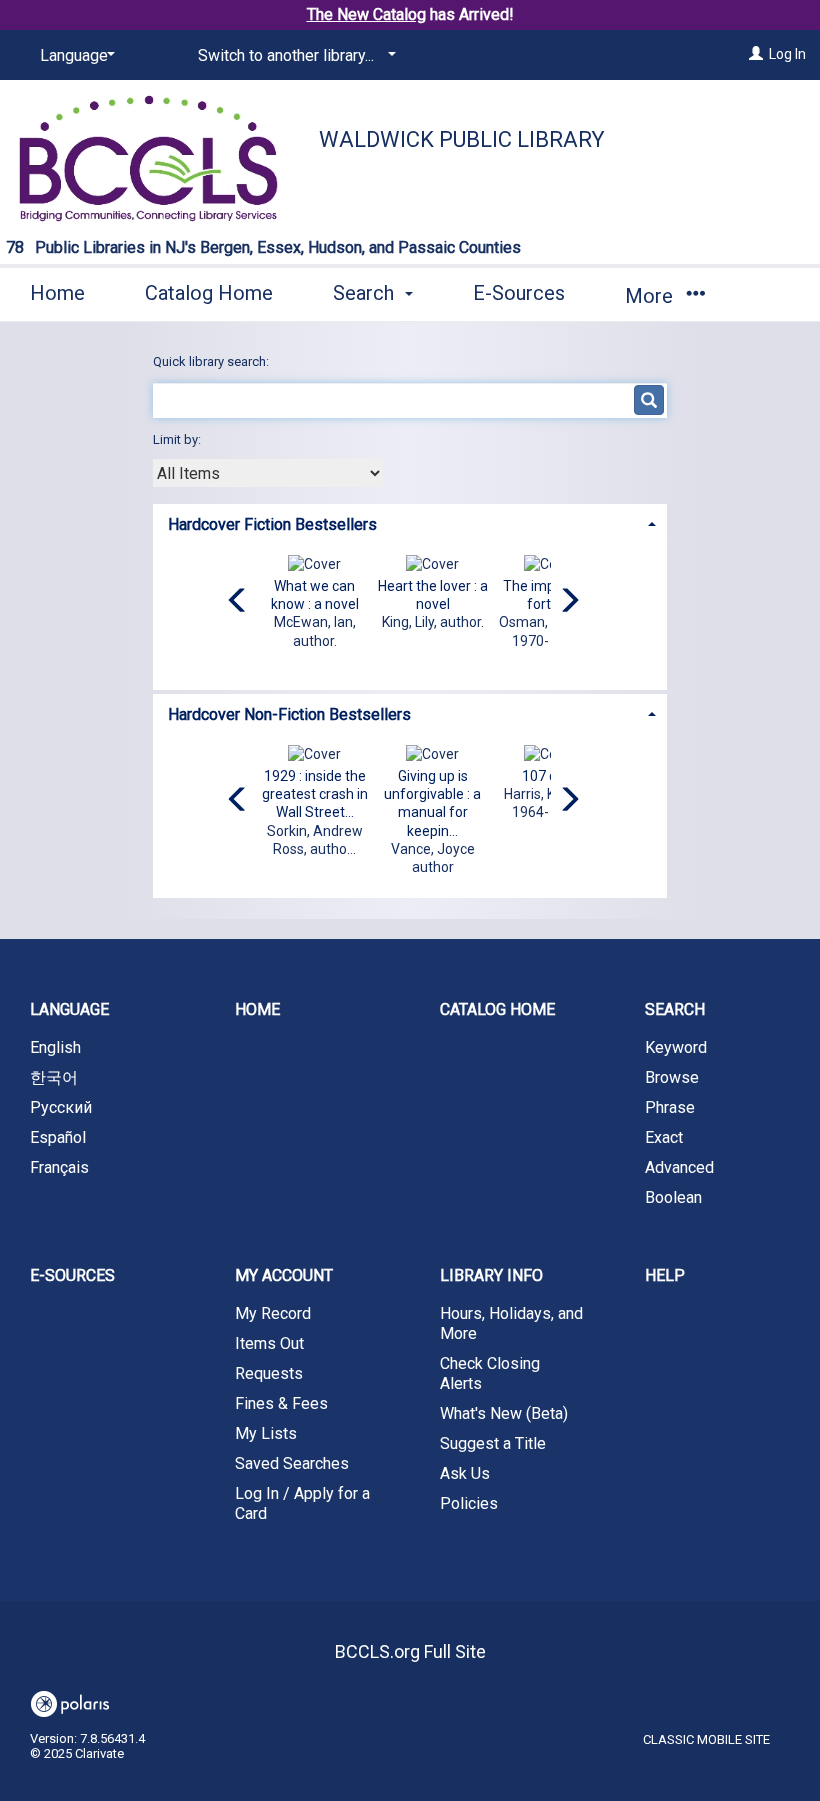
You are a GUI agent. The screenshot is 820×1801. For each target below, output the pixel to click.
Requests (269, 1373)
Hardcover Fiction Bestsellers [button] (272, 524)
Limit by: (178, 439)
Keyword (676, 1047)
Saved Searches (292, 1463)
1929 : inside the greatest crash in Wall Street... (315, 794)
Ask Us (465, 1473)
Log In (787, 54)
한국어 (54, 1077)
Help (665, 1275)
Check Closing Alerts (490, 1373)
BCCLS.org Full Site (410, 1651)
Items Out (269, 1343)
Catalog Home (209, 293)
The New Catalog (366, 14)
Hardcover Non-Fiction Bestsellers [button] (289, 714)
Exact (664, 1137)
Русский (61, 1107)
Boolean (673, 1197)
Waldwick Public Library (462, 139)
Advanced (679, 1167)
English (55, 1047)
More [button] (651, 296)
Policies (469, 1503)
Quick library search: (212, 361)
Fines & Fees (281, 1403)
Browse (672, 1077)
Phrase (670, 1107)
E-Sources (519, 293)
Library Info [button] (491, 1275)
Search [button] (366, 293)
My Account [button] (284, 1275)
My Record (273, 1313)
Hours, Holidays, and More (511, 1323)
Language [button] (69, 1009)
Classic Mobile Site (706, 1739)
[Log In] (756, 54)
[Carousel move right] (569, 602)
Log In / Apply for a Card (302, 1503)
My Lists (266, 1433)
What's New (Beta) (504, 1413)
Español (58, 1137)
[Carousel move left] (238, 602)
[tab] (410, 522)
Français (59, 1167)
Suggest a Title (493, 1443)
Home (57, 293)
